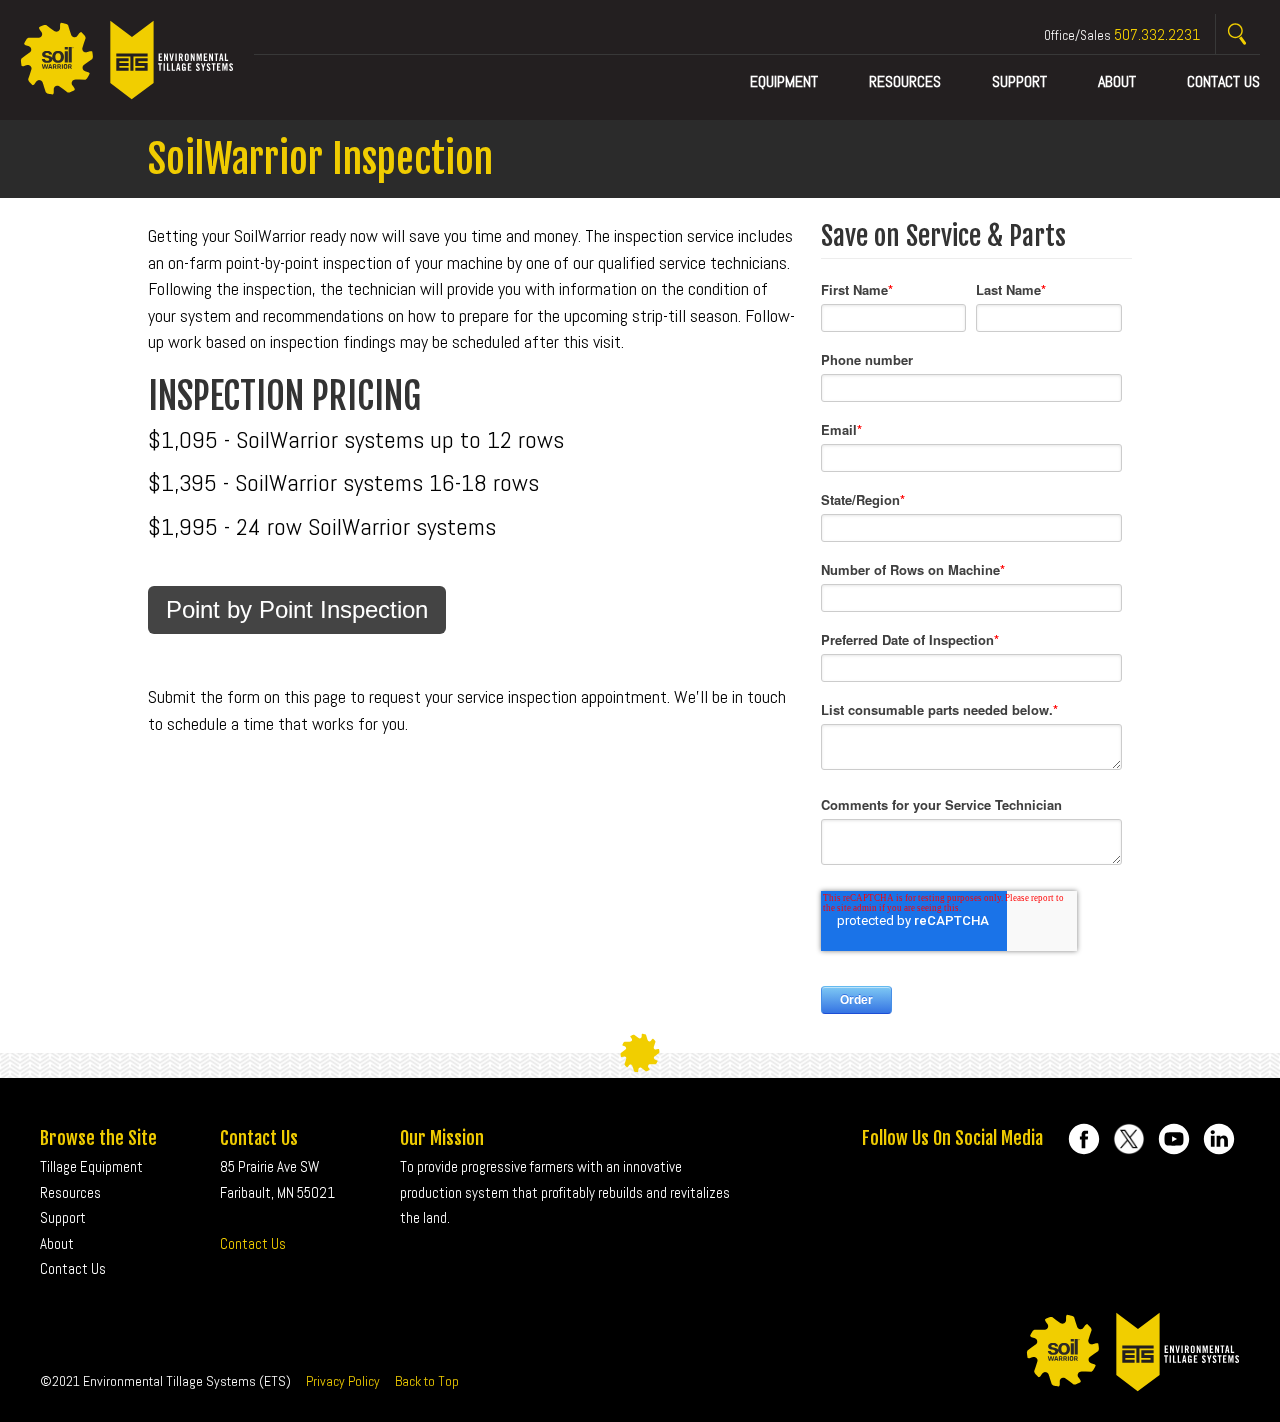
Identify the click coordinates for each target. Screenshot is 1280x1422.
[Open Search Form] (1238, 34)
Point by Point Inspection (297, 609)
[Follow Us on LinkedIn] (1219, 1139)
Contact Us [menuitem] (1223, 81)
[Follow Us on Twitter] (1129, 1139)
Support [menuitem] (1019, 81)
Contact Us (253, 1243)
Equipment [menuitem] (784, 81)
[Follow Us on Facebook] (1084, 1139)
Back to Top (427, 1381)
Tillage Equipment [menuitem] (91, 1166)
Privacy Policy (343, 1381)
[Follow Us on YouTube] (1174, 1139)
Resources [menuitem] (905, 81)
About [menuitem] (1117, 81)
